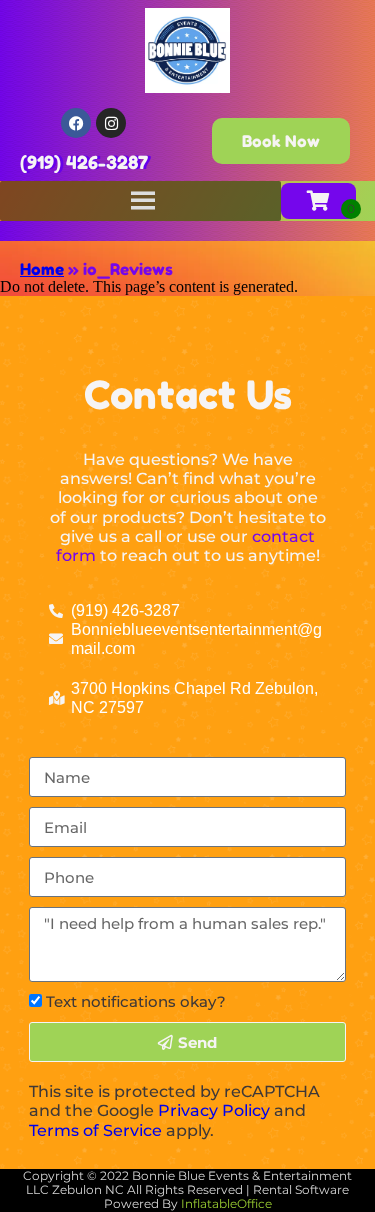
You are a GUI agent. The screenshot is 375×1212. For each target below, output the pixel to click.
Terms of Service (95, 1130)
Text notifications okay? (136, 1001)
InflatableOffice (226, 1203)
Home (42, 269)
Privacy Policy (214, 1110)
